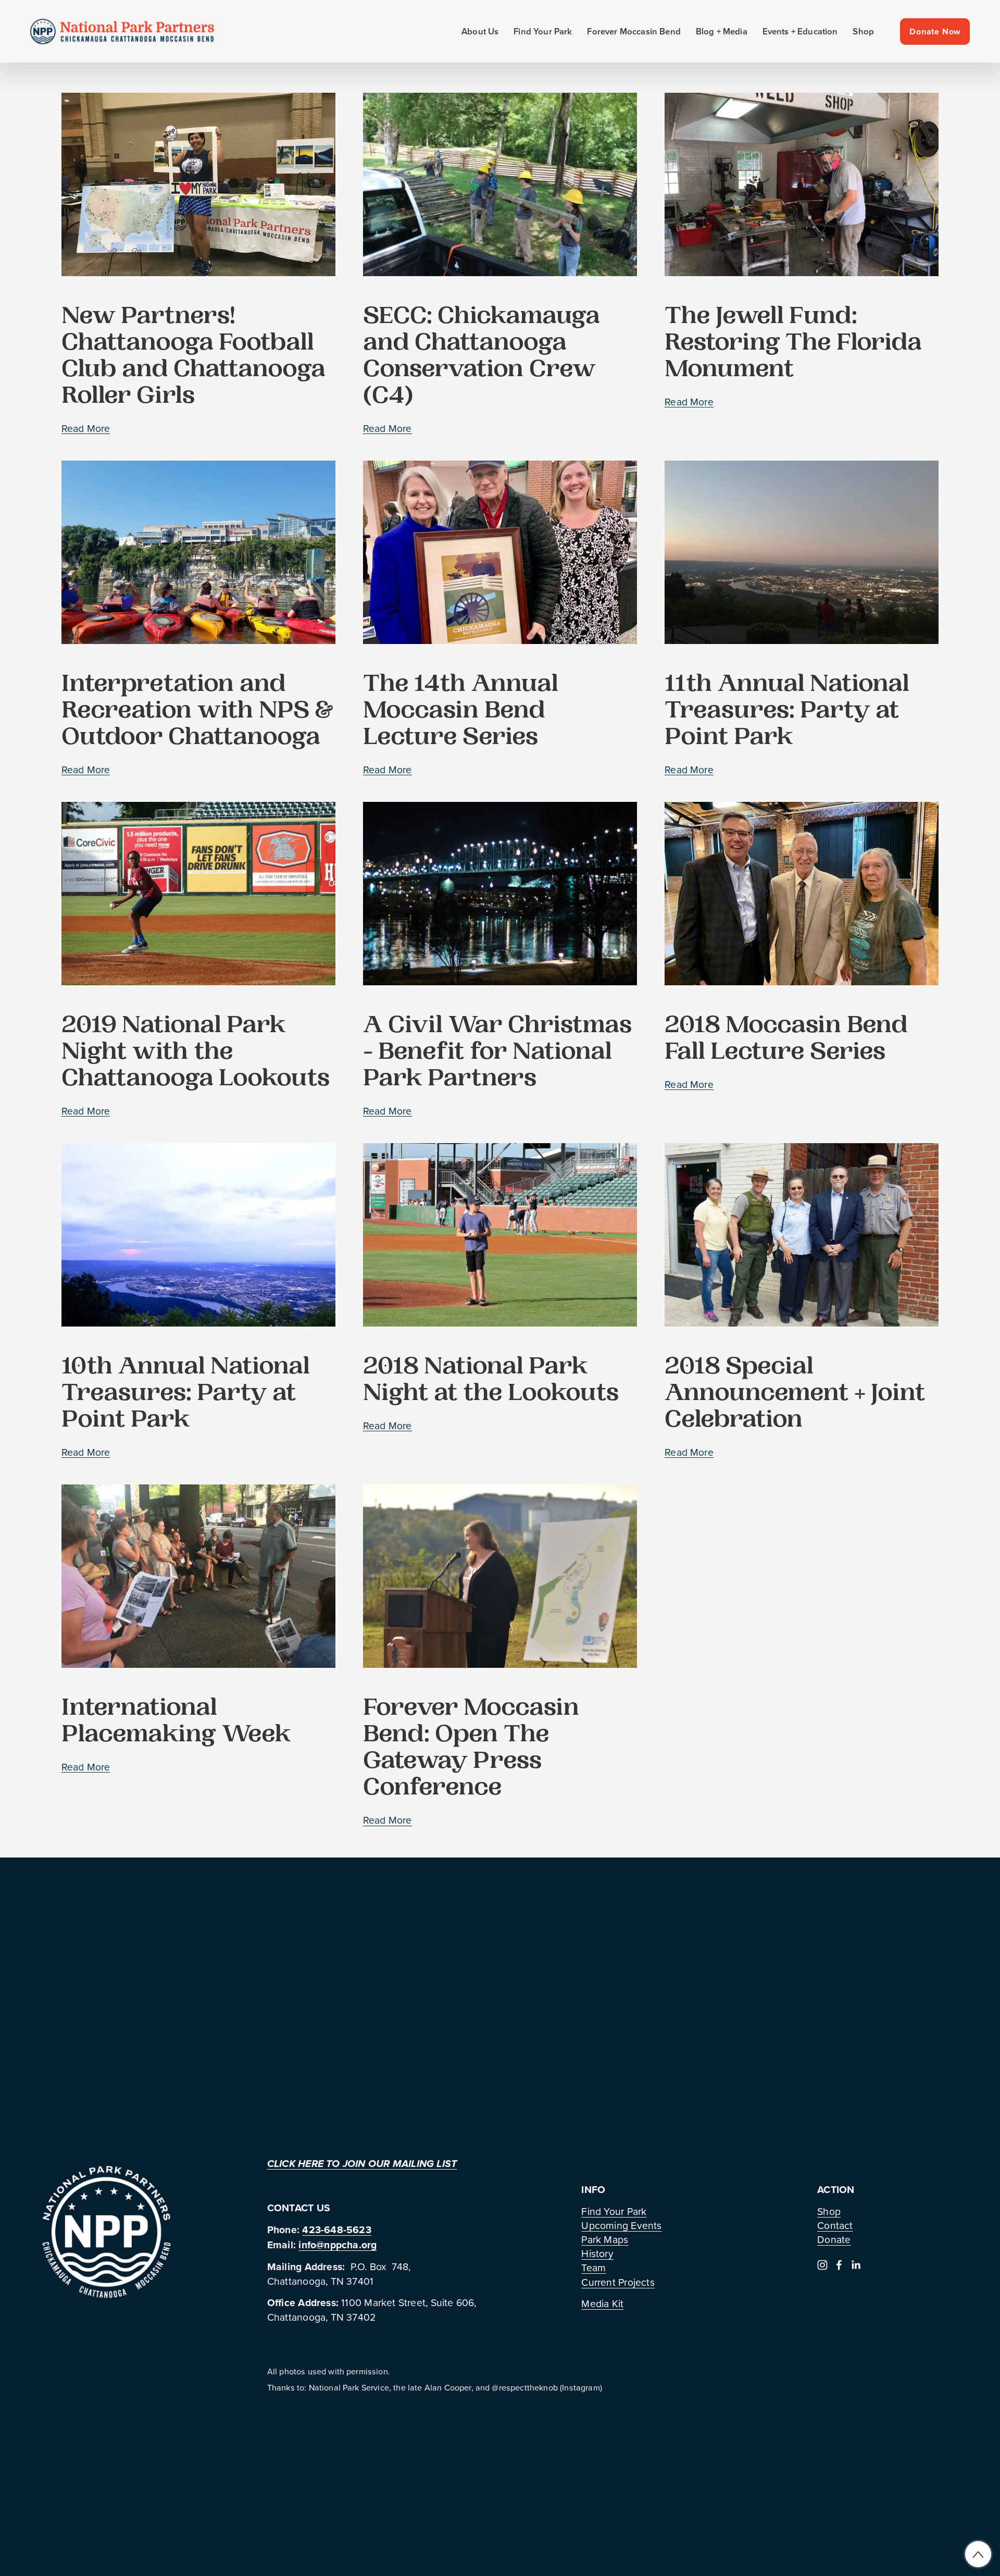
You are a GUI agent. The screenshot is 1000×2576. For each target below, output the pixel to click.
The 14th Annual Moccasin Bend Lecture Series (461, 713)
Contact (835, 2225)
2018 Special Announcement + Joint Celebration (795, 1395)
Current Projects (618, 2282)
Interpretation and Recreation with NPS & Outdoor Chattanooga (198, 713)
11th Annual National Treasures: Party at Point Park (787, 713)
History (597, 2253)
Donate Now (935, 32)
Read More (86, 428)
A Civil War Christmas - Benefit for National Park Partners (497, 1054)
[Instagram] (822, 2265)
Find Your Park (614, 2211)
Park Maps (605, 2239)
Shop (863, 32)
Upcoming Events (621, 2225)
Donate (834, 2239)
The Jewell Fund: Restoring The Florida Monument (793, 345)
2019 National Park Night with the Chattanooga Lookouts (196, 1054)
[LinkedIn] (856, 2265)
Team (593, 2267)
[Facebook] (839, 2265)
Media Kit (602, 2303)
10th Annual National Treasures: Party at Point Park (186, 1395)
